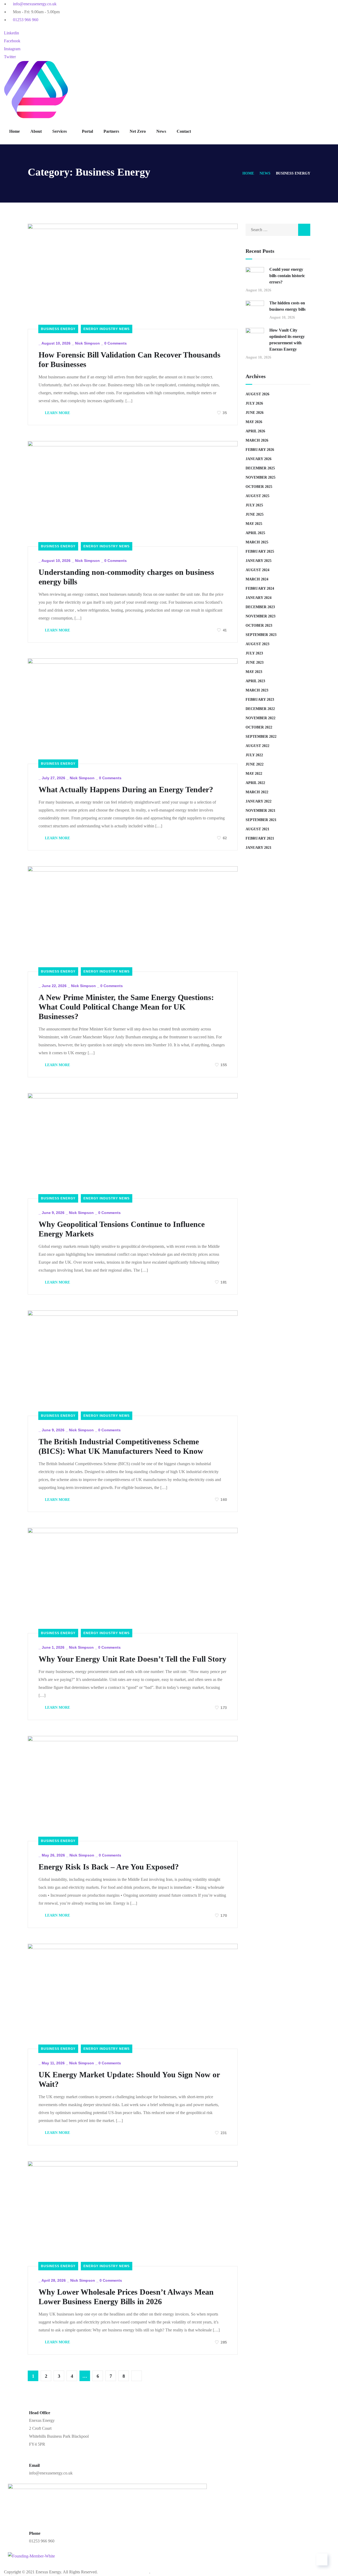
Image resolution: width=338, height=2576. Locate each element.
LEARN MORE (57, 413)
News (161, 131)
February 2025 (260, 551)
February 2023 (260, 700)
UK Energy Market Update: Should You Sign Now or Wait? (129, 2079)
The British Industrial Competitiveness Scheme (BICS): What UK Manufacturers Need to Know (121, 1446)
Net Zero (138, 131)
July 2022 (254, 755)
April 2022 (255, 783)
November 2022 (260, 718)
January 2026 (259, 459)
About (36, 131)
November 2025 (260, 477)
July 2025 (254, 505)
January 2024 (259, 598)
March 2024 (257, 579)
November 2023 (260, 616)
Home (15, 131)
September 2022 (261, 737)
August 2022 (257, 746)
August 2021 (257, 829)
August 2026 (257, 394)
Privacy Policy (161, 2564)
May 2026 (254, 422)
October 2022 (259, 727)
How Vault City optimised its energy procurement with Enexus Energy (287, 340)
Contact (184, 131)
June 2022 (255, 764)
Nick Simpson (87, 343)
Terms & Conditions (113, 2564)
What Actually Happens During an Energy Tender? (126, 789)
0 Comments (116, 343)
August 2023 (257, 644)
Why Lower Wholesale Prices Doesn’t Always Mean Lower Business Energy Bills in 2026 (126, 2297)
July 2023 (254, 653)
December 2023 (260, 607)
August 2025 (257, 496)
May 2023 (254, 672)
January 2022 (259, 801)
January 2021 (259, 848)
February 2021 (260, 838)
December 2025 (260, 468)
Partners (111, 131)
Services (60, 131)
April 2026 (255, 431)
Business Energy (58, 329)
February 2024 (260, 588)
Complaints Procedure (212, 2564)
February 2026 (260, 450)
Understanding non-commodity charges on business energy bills (126, 577)
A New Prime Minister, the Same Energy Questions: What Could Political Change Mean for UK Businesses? (126, 1007)
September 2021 (261, 820)
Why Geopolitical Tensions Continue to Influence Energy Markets (122, 1229)
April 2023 (255, 681)
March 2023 (257, 690)
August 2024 (257, 570)
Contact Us (68, 2564)
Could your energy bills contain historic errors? (287, 276)
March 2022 (257, 792)
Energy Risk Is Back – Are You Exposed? (109, 1867)
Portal (87, 131)
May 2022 (254, 774)
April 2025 (255, 533)
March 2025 (257, 542)
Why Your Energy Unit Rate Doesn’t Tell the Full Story (132, 1659)
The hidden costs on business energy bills (287, 306)
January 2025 (259, 561)
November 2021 (260, 811)
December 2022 (260, 709)
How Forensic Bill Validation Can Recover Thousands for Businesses (130, 359)
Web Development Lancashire (124, 2572)
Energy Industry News (107, 329)
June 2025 (255, 514)
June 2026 (255, 413)
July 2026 (254, 403)
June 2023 (255, 663)
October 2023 (259, 625)
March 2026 (257, 440)
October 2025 (259, 487)
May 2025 (254, 524)
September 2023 (261, 635)
